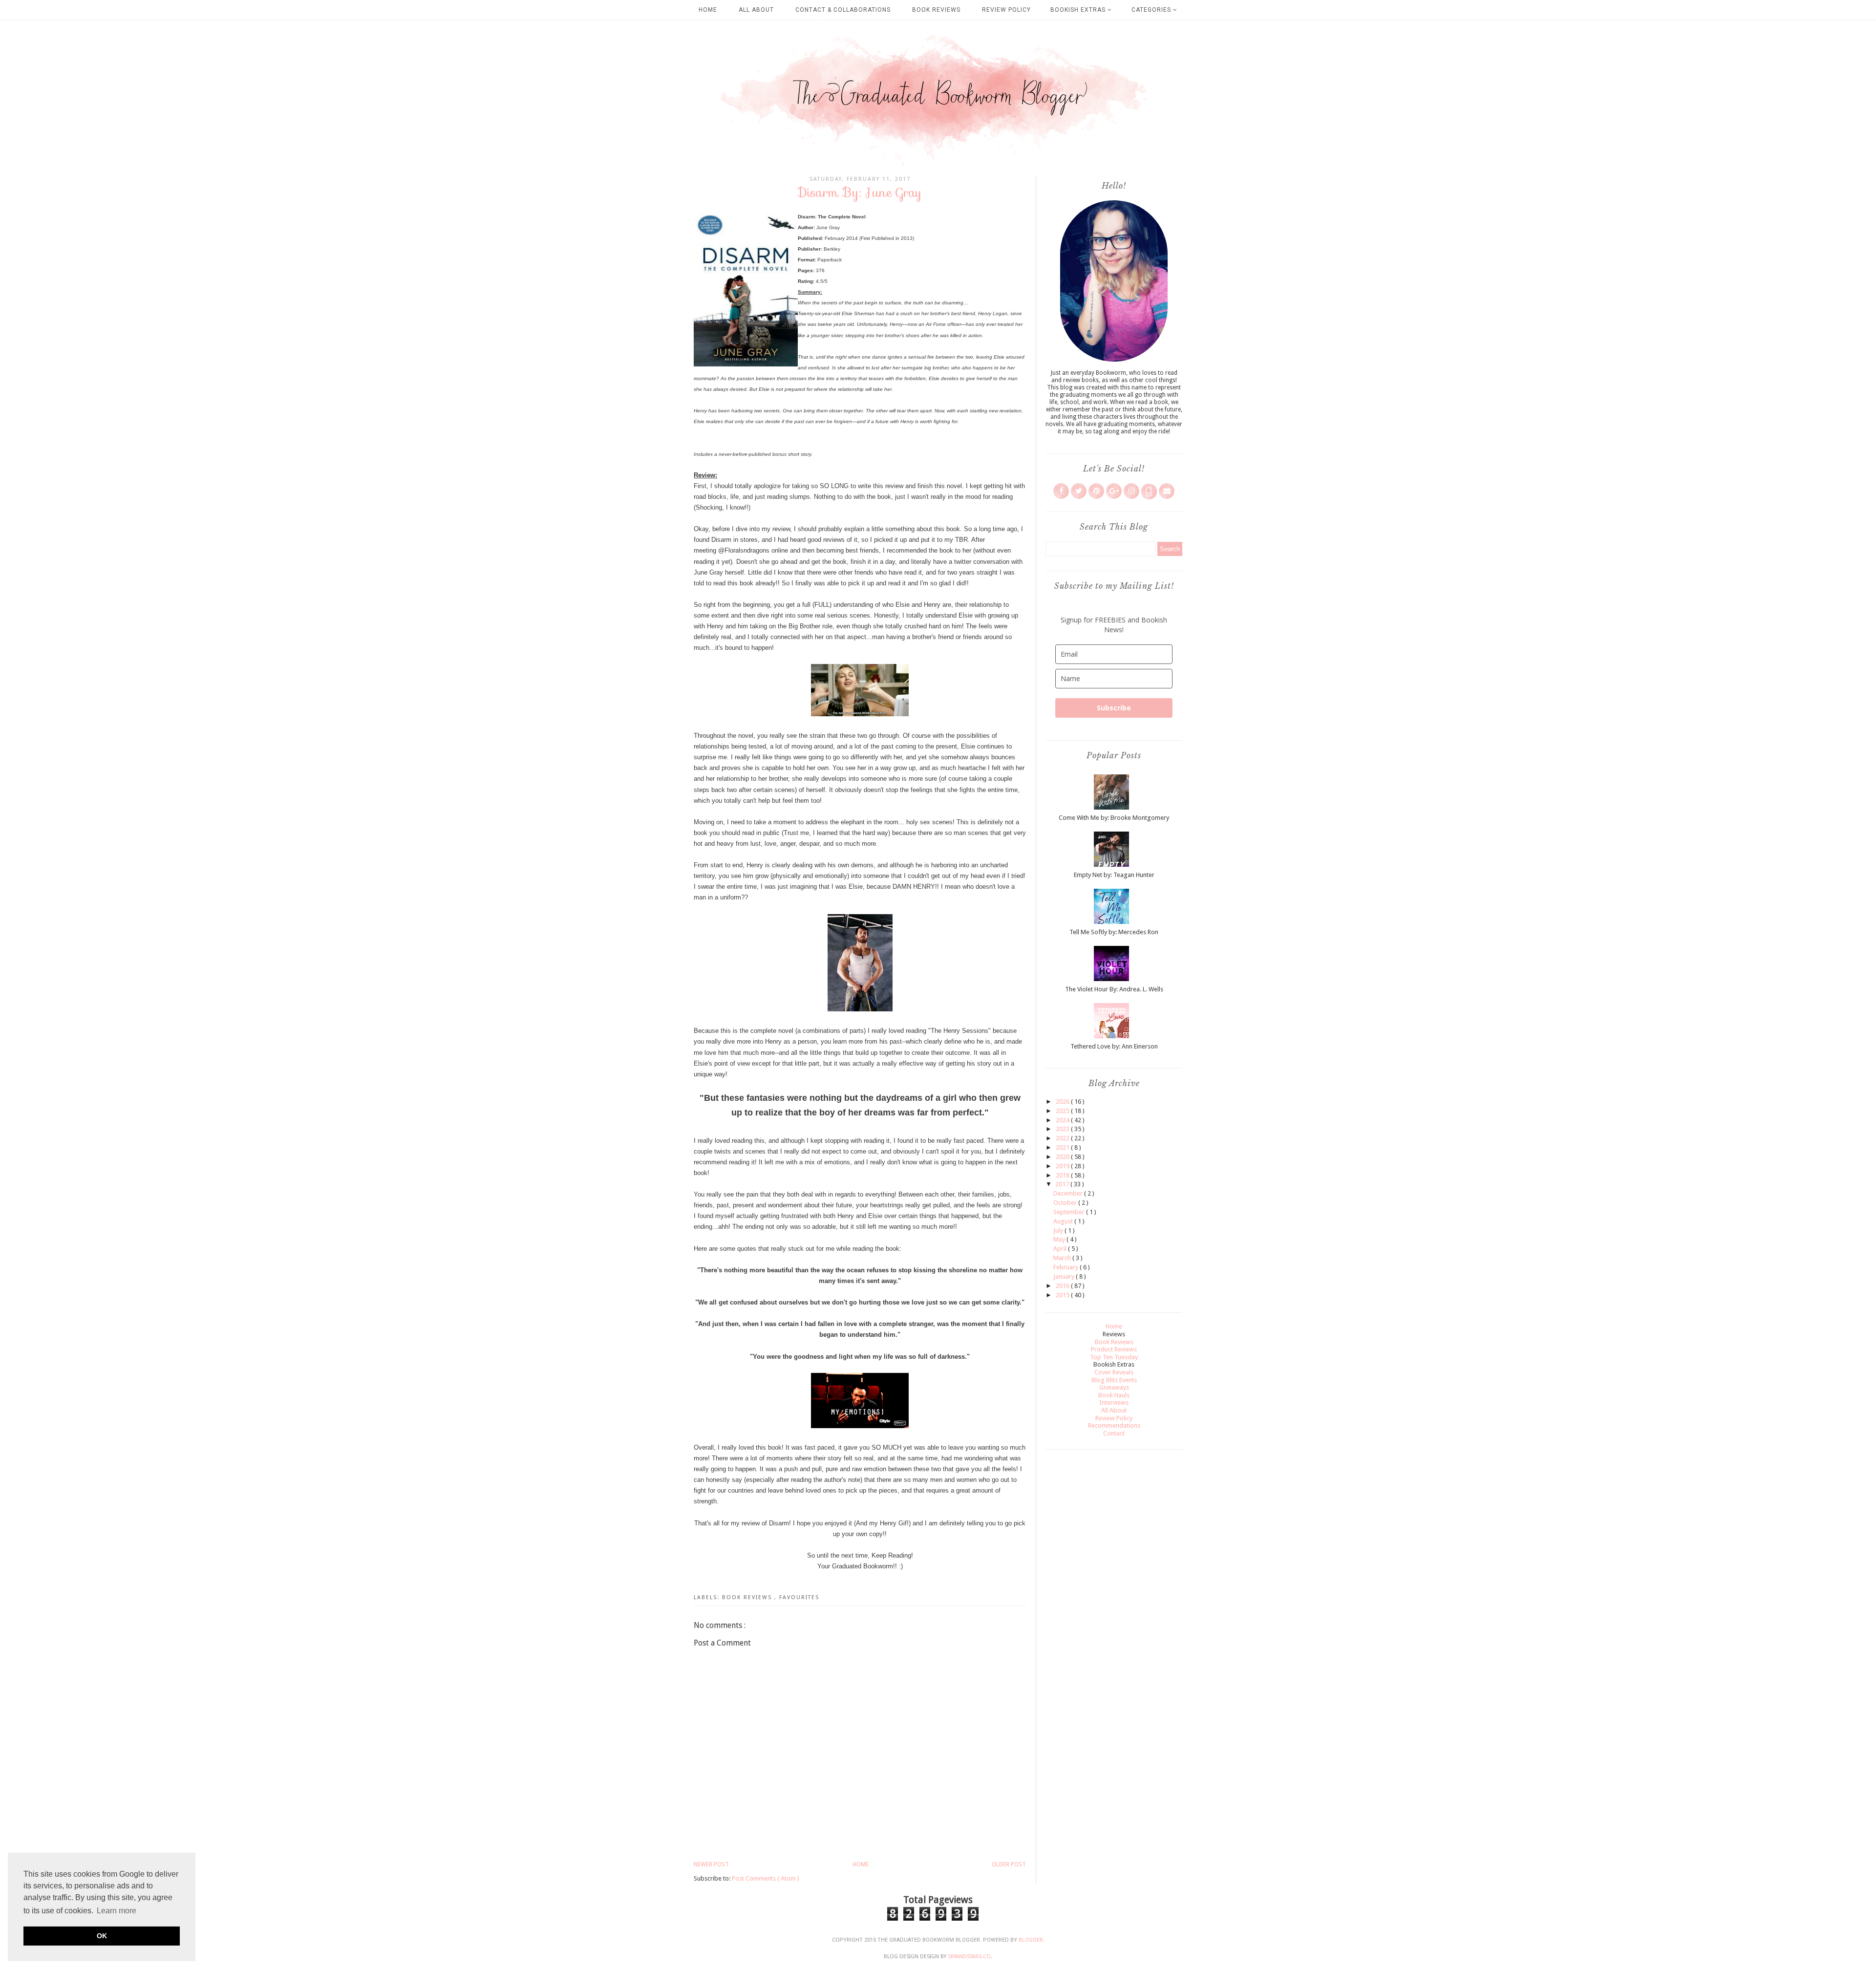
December (1069, 1193)
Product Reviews (1114, 1349)
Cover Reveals (1114, 1372)
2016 (1063, 1286)
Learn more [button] (117, 1911)
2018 (1063, 1175)
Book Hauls (1114, 1395)
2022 (1063, 1138)
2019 (1063, 1166)
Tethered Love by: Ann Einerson (1114, 1046)
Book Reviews (936, 10)
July (1059, 1231)
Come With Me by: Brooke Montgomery (1114, 818)
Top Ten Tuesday (1114, 1357)
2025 (1063, 1111)
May (1060, 1239)
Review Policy (1006, 10)
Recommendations (1114, 1425)
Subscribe (1114, 708)
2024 (1063, 1120)
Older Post (1009, 1864)
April (1061, 1249)
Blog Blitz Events (1114, 1380)
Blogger (1031, 1940)
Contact (1114, 1433)
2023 (1063, 1129)
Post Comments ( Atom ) (766, 1878)
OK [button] (102, 1936)
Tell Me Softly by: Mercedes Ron (1114, 932)
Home (708, 10)
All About (756, 10)
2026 (1063, 1102)
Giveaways (1114, 1387)
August (1064, 1221)
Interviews (1114, 1402)
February (1066, 1267)
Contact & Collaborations (843, 10)
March (1063, 1258)
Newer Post (711, 1864)
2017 (1063, 1184)
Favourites (799, 1597)
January (1065, 1276)
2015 (1063, 1295)
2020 (1063, 1157)
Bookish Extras (1079, 10)
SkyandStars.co (969, 1957)
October (1066, 1203)
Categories (1152, 10)
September (1070, 1212)
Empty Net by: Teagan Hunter (1114, 875)
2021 (1063, 1147)
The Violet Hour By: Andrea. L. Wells (1114, 989)
